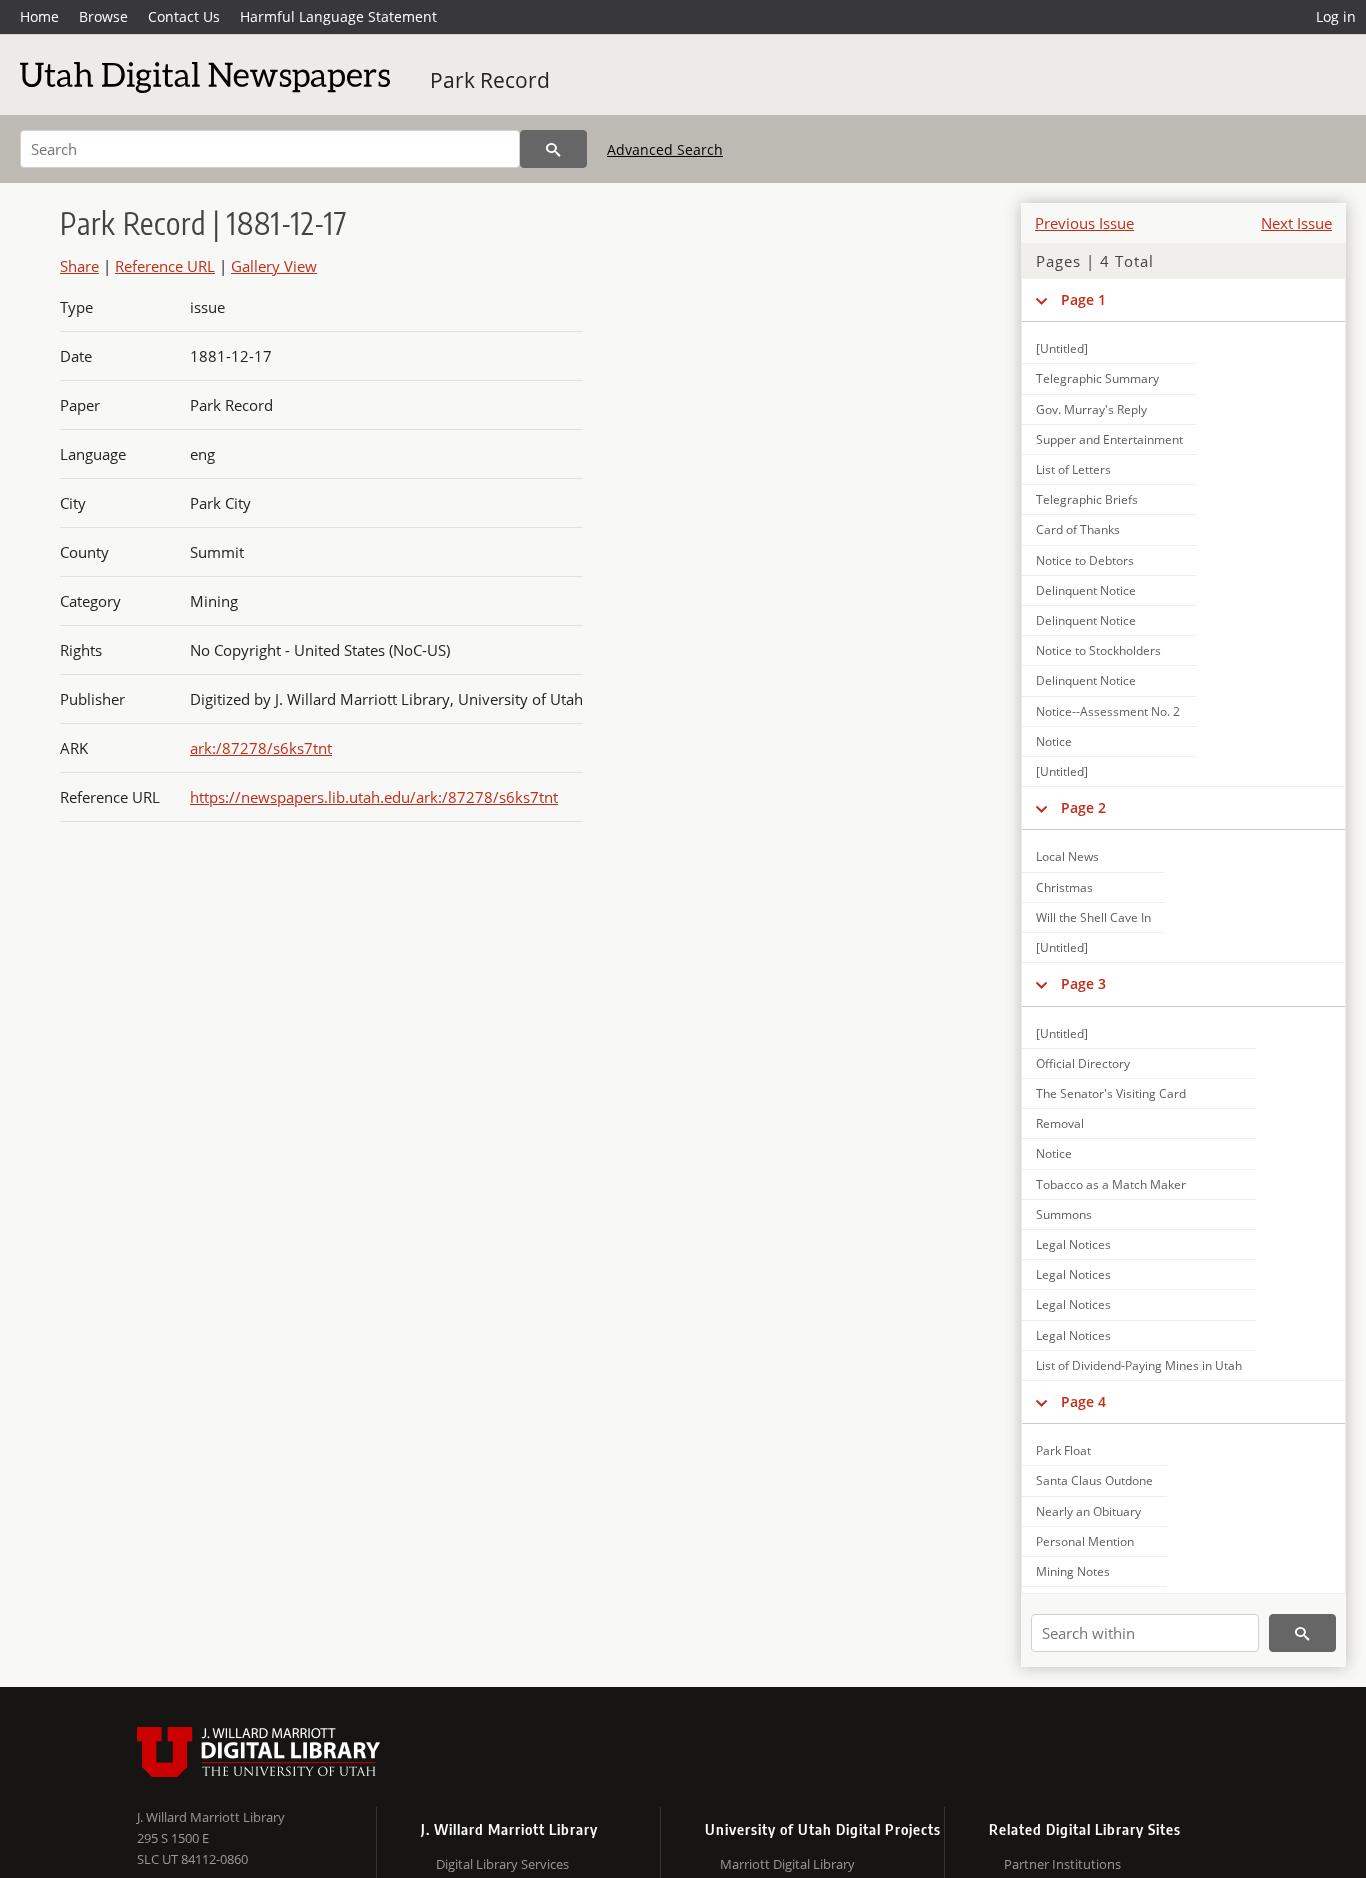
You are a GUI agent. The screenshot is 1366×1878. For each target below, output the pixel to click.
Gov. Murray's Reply (1091, 409)
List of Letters (1073, 469)
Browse (103, 16)
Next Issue (1296, 223)
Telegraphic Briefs (1087, 499)
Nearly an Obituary (1088, 1511)
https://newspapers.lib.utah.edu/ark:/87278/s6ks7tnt (374, 797)
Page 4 (1083, 1401)
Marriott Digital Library (787, 1864)
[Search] (553, 149)
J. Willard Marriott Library (211, 1817)
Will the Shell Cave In (1093, 917)
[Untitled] (1062, 348)
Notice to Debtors (1085, 560)
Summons (1064, 1214)
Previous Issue (1084, 223)
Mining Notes (1073, 1571)
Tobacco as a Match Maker (1111, 1184)
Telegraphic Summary (1097, 378)
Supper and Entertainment (1109, 439)
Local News (1067, 856)
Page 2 (1083, 807)
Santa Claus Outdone (1094, 1480)
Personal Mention (1085, 1541)
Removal (1060, 1123)
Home (39, 16)
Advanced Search (665, 149)
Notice (1054, 741)
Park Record (490, 80)
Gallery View (274, 266)
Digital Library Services (502, 1864)
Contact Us (184, 16)
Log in (1336, 16)
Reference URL (165, 266)
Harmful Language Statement (338, 16)
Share (79, 266)
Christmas (1064, 887)
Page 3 (1083, 983)
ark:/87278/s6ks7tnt (261, 748)
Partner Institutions (1062, 1864)
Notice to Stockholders (1098, 650)
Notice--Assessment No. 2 (1108, 711)
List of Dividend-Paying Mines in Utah (1139, 1365)
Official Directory (1083, 1063)
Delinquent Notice (1086, 590)
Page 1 (1083, 299)
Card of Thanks (1078, 529)
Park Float (1063, 1450)
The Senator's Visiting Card (1111, 1093)
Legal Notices (1073, 1244)
